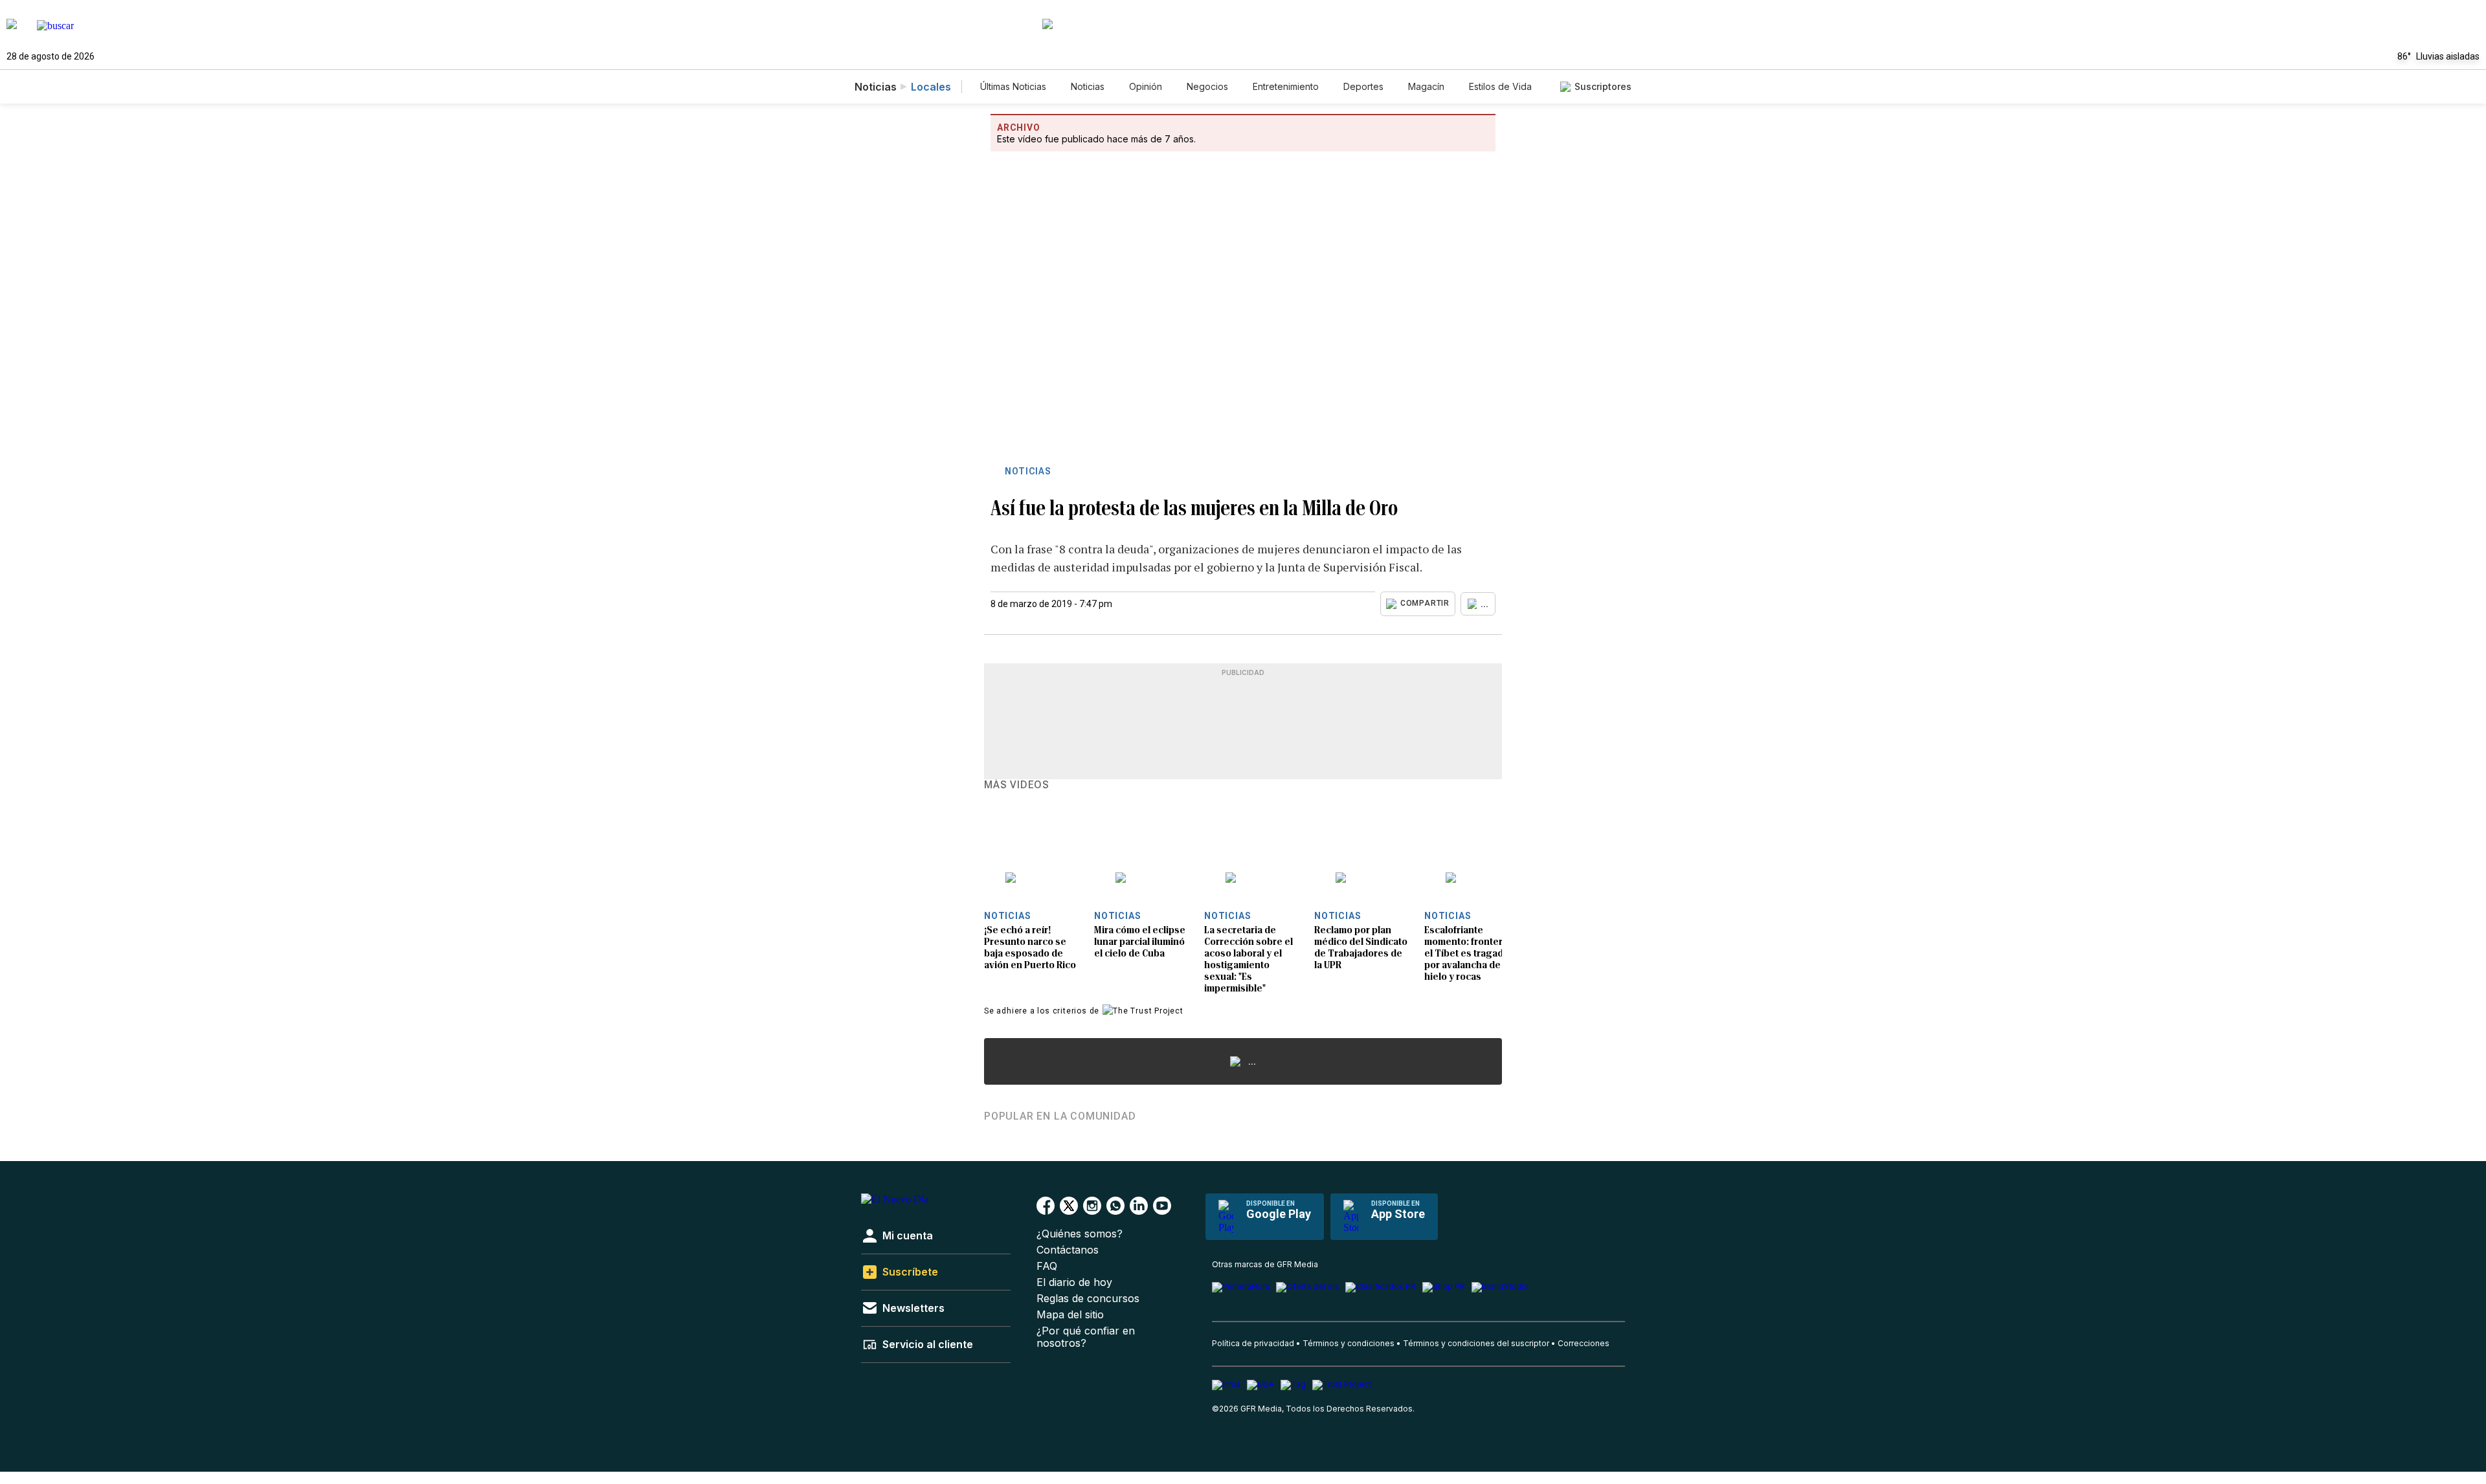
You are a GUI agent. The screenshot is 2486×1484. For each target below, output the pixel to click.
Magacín (1426, 86)
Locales (931, 87)
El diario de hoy (1074, 1282)
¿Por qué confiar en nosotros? (1086, 1337)
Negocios (1207, 86)
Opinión (1146, 86)
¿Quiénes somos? (1080, 1234)
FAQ (1047, 1266)
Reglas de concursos (1088, 1299)
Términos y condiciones (1349, 1343)
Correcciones (1584, 1343)
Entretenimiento (1286, 86)
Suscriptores (1603, 86)
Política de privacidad (1253, 1343)
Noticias (1088, 86)
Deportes (1363, 86)
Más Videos (1017, 785)
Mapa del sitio (1070, 1315)
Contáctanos (1068, 1250)
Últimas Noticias (1013, 86)
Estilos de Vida (1500, 86)
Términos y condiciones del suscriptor (1476, 1343)
